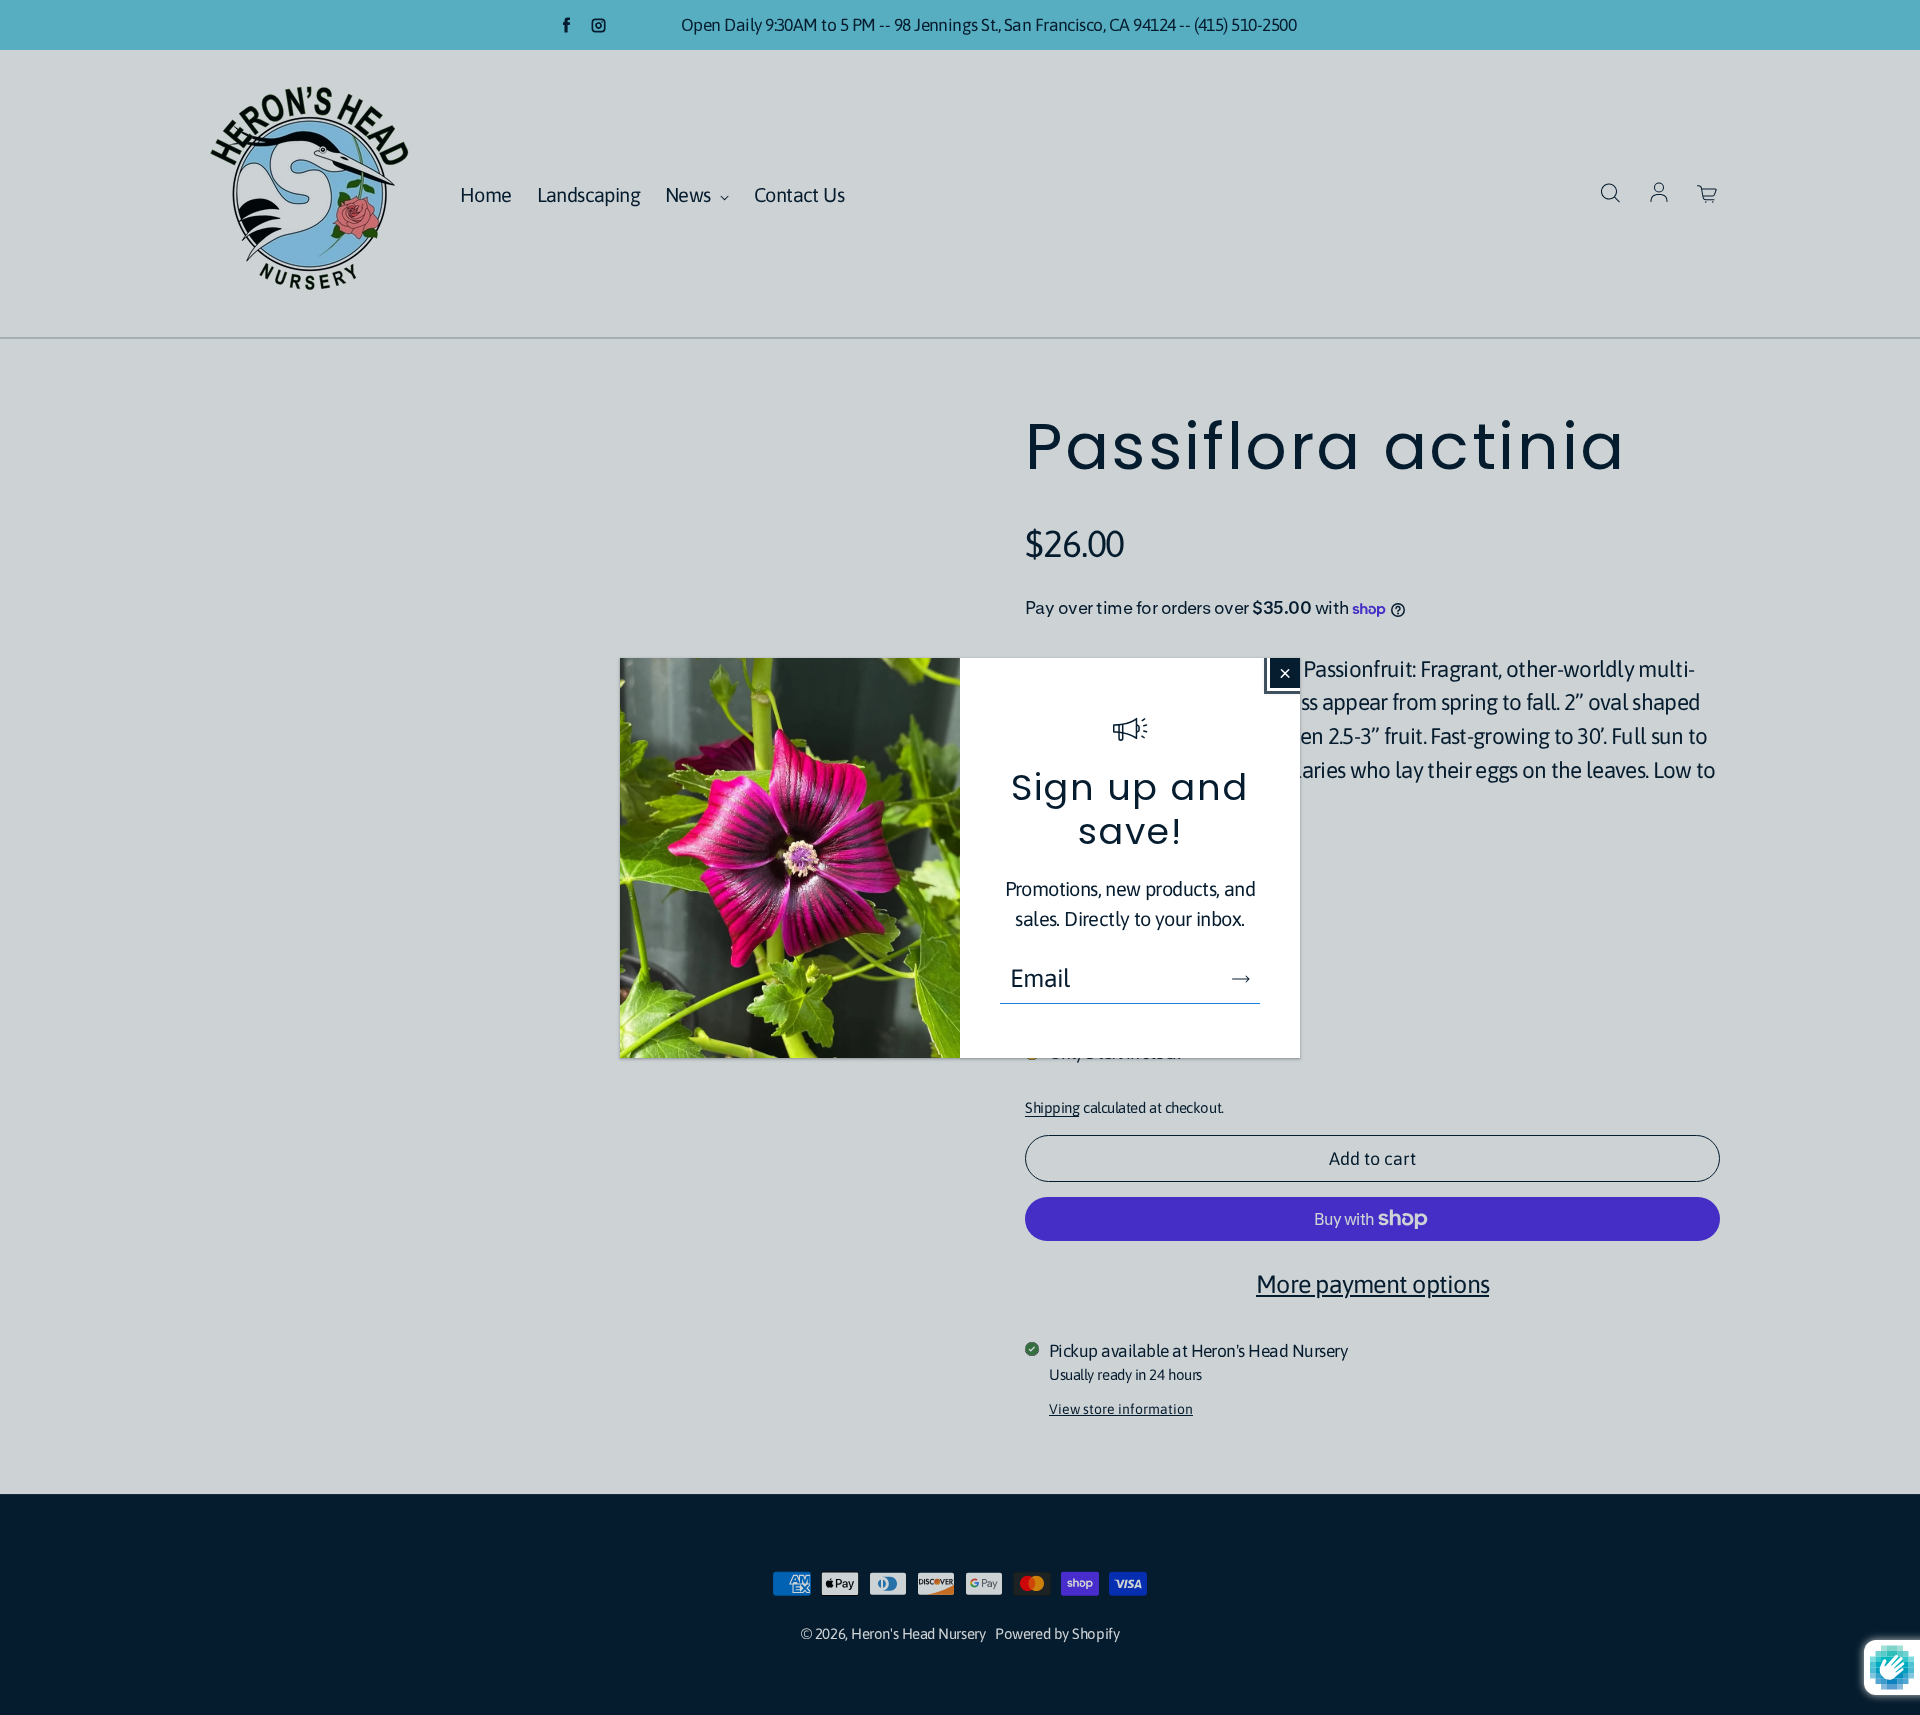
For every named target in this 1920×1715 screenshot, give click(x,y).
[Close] (1285, 673)
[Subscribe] (1241, 979)
